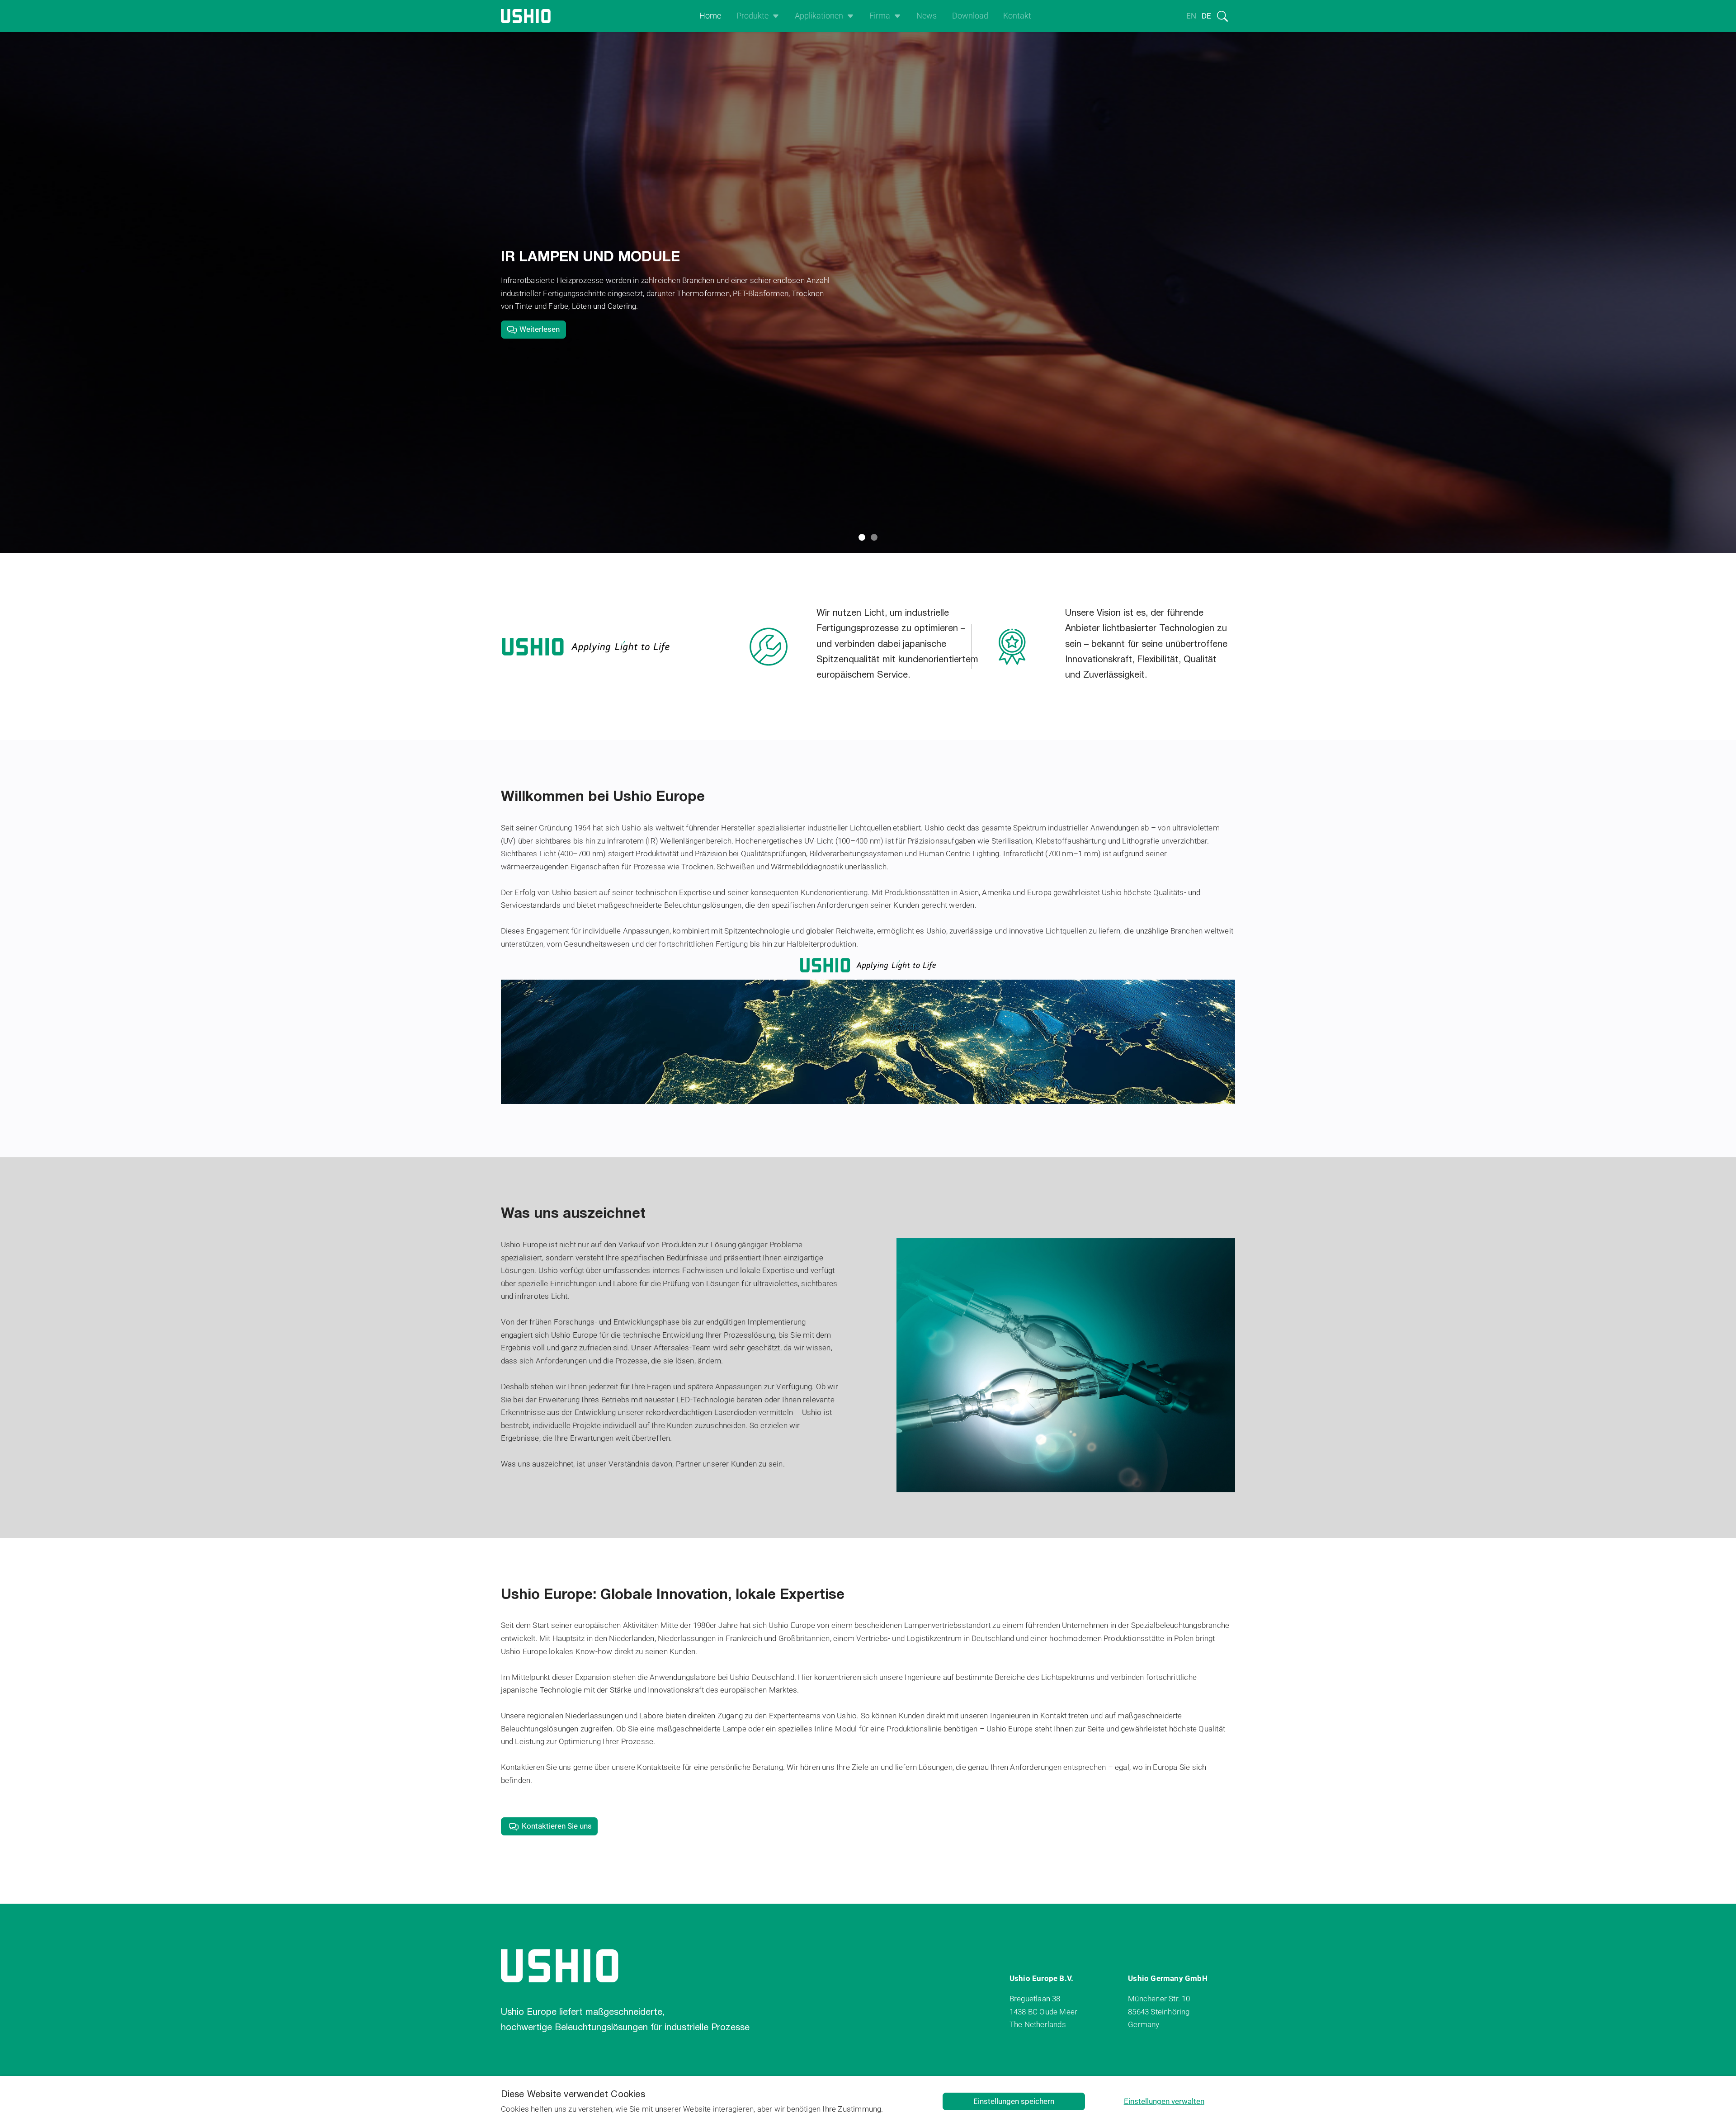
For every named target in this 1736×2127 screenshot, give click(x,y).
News (927, 16)
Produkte (752, 16)
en (1191, 16)
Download (970, 16)
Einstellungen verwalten (1164, 2101)
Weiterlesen (539, 329)
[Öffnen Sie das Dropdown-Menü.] (774, 16)
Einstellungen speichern (1014, 2101)
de (1206, 16)
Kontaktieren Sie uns (557, 1826)
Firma (880, 16)
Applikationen (819, 16)
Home (710, 16)
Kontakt (1017, 16)
